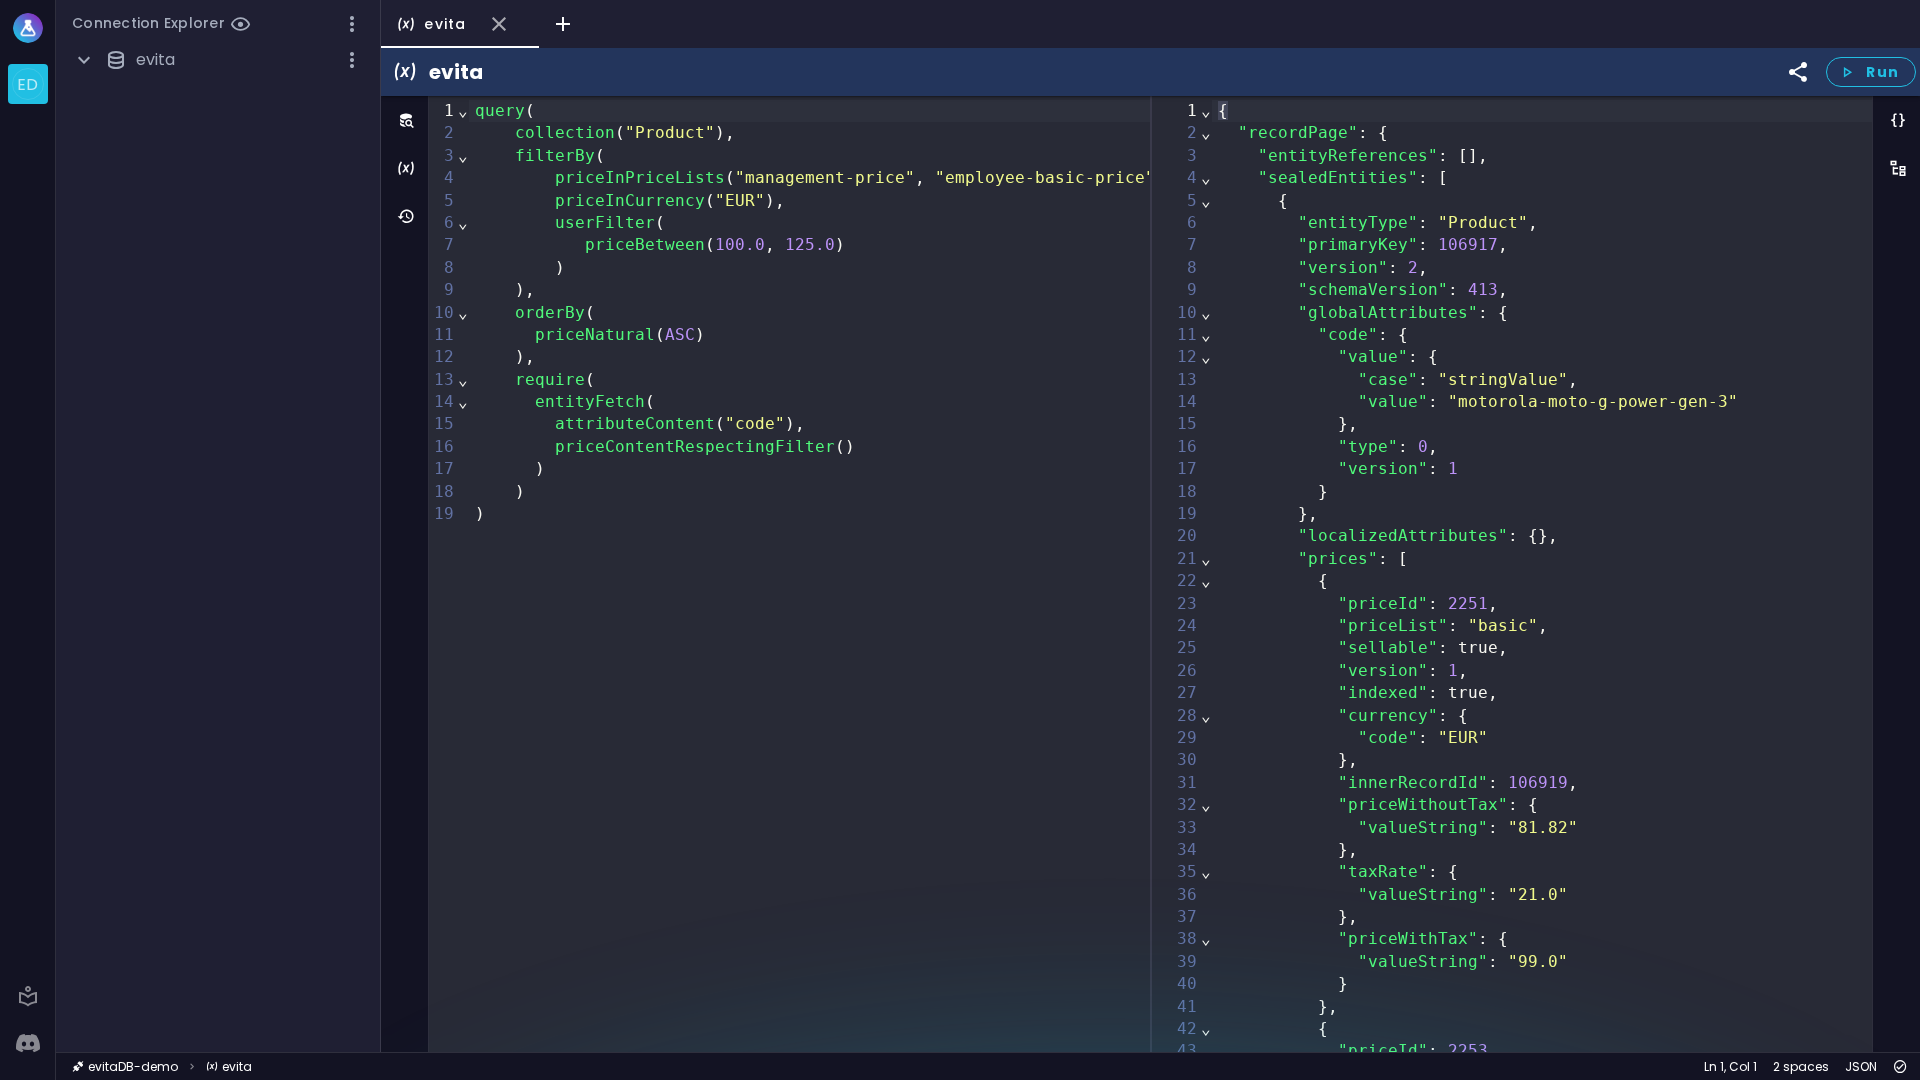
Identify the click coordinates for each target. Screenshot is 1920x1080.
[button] (352, 24)
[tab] (460, 24)
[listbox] (27, 84)
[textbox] (868, 574)
